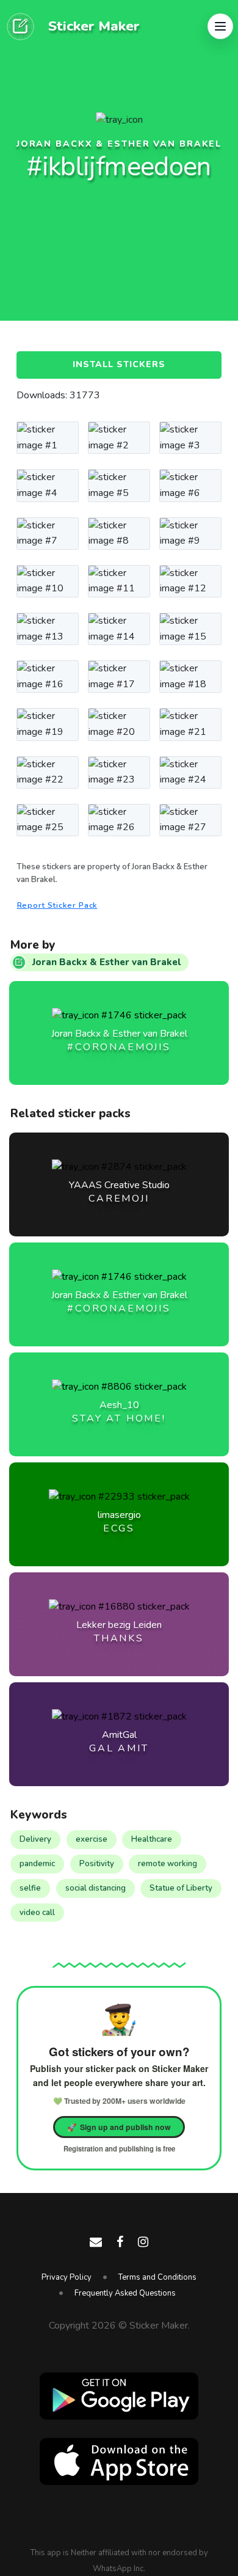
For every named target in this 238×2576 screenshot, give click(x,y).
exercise (92, 1839)
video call (37, 1913)
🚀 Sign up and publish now (119, 2127)
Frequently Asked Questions (125, 2293)
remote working (168, 1864)
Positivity (97, 1864)
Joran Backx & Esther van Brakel (119, 144)
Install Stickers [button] (119, 364)
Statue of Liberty (181, 1888)
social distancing (96, 1888)
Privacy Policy (67, 2277)
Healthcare (152, 1839)
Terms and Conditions (157, 2277)
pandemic (37, 1864)
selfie (30, 1888)
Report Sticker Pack (57, 905)
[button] (220, 26)
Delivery (35, 1839)
